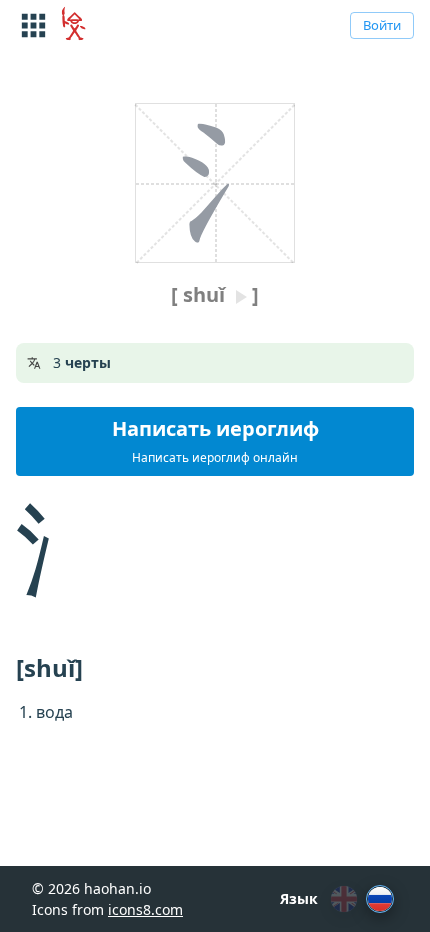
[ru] (380, 899)
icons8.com (145, 909)
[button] (215, 441)
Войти (382, 25)
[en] (344, 899)
